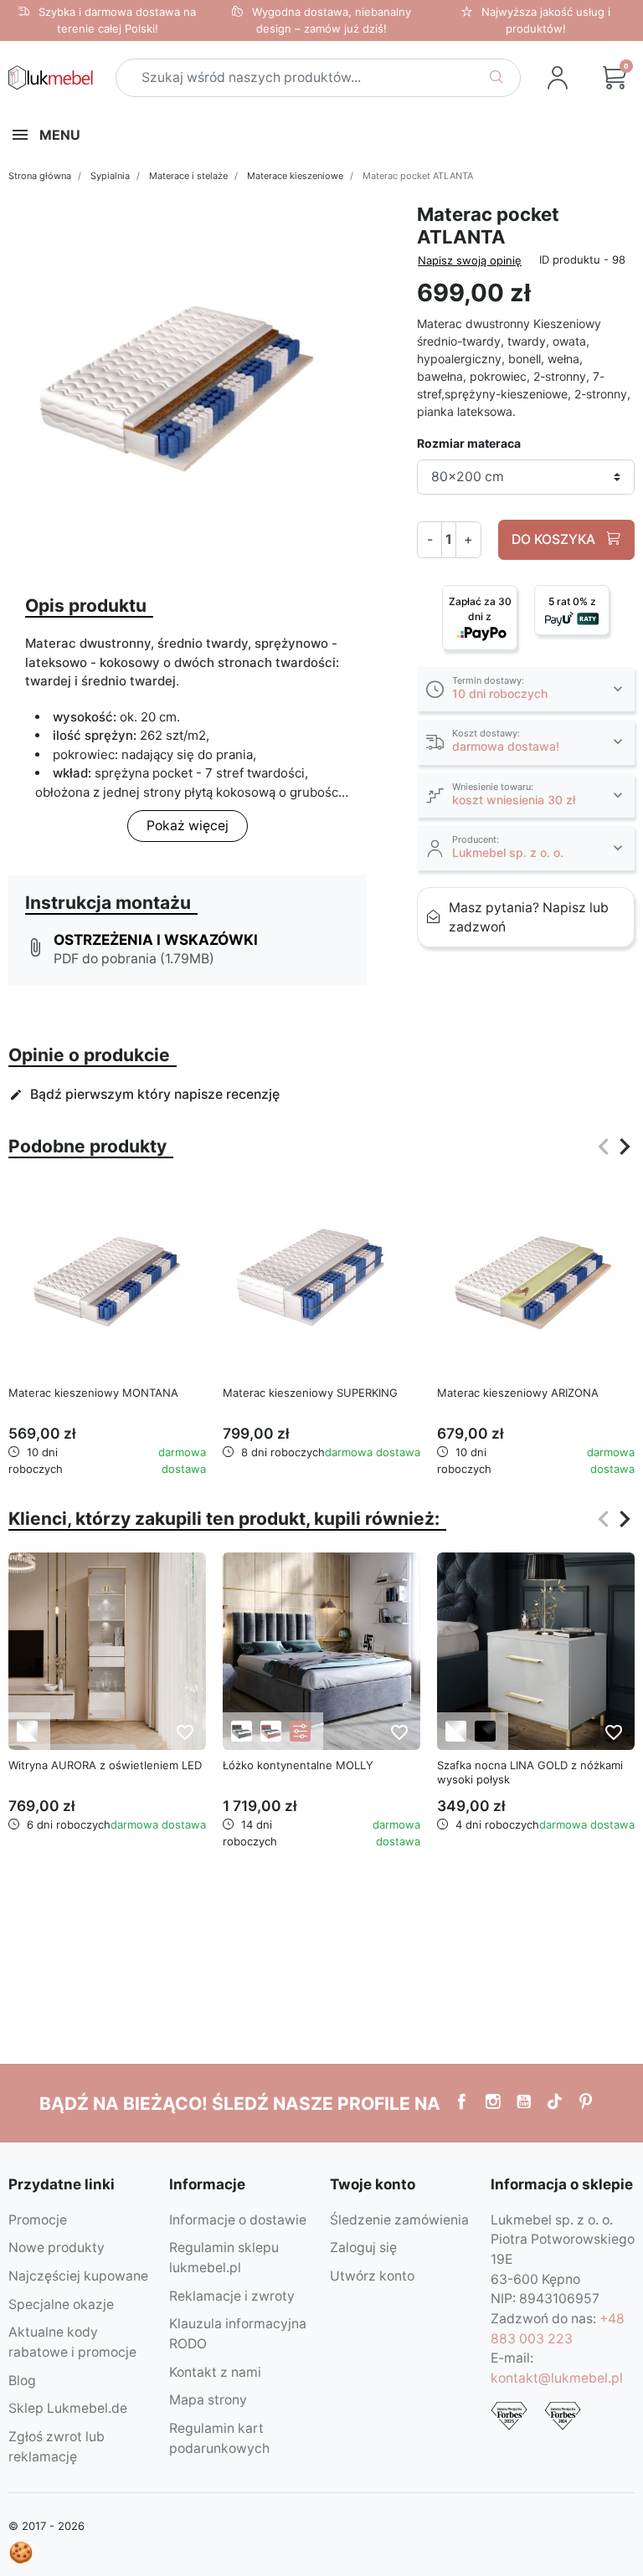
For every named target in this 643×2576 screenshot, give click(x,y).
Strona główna (40, 176)
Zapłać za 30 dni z (480, 609)
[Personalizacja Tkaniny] (300, 1731)
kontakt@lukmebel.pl (557, 2378)
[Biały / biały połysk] (27, 1731)
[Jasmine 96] (242, 1731)
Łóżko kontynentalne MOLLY (298, 1765)
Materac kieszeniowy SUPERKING (310, 1393)
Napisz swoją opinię (470, 260)
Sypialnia (110, 176)
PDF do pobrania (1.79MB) (134, 959)
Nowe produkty (57, 2248)
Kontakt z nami (215, 2372)
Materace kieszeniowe (295, 176)
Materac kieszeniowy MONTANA (93, 1393)
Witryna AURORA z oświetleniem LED (105, 1765)
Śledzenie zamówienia (399, 2220)
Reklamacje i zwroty (232, 2296)
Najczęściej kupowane (78, 2276)
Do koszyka (555, 539)
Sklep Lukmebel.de (68, 2408)
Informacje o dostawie (238, 2220)
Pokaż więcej (188, 826)
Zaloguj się (363, 2248)
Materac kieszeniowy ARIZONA (518, 1393)
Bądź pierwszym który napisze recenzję (144, 1094)
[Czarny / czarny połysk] (485, 1731)
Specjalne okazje (61, 2304)
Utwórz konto (372, 2276)
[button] (526, 689)
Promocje (38, 2220)
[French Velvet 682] (271, 1731)
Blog (22, 2381)
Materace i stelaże (188, 176)
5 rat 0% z (572, 601)
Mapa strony (208, 2400)
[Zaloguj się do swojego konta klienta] (558, 78)
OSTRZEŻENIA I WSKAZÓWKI (156, 939)
